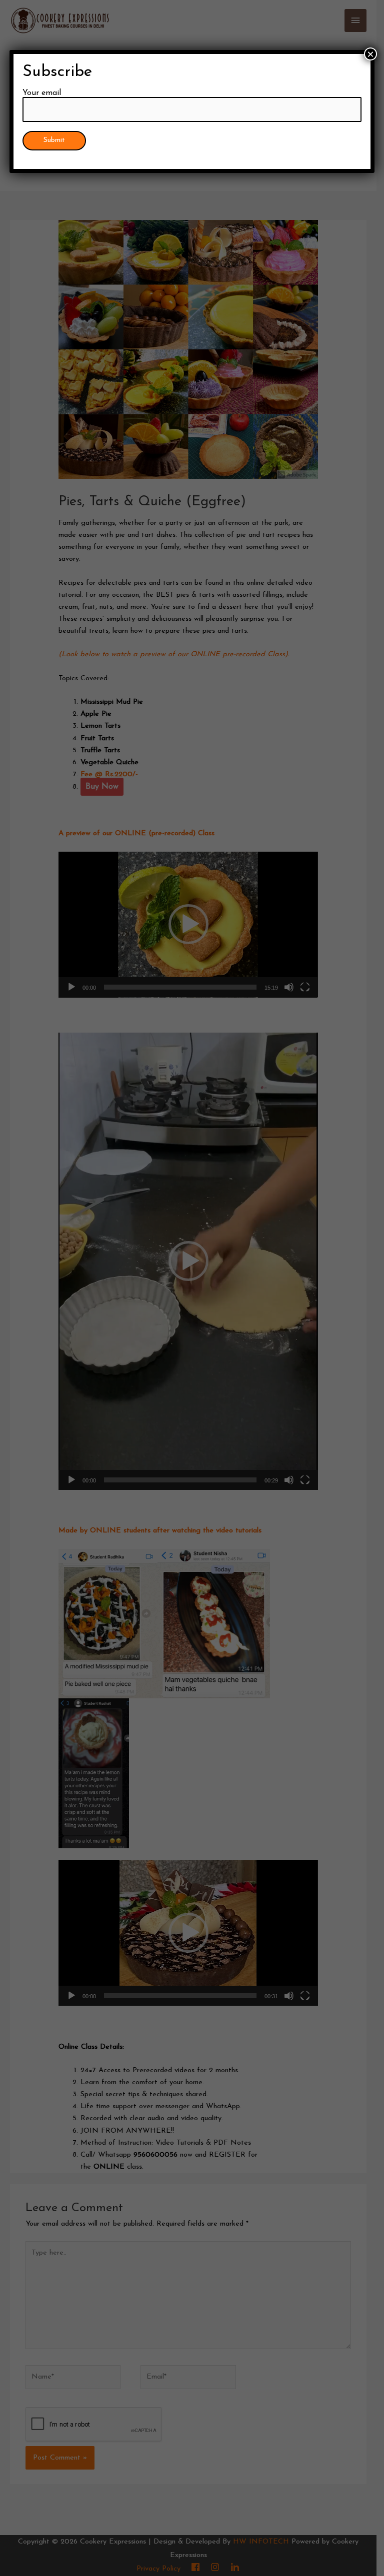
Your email (42, 93)
